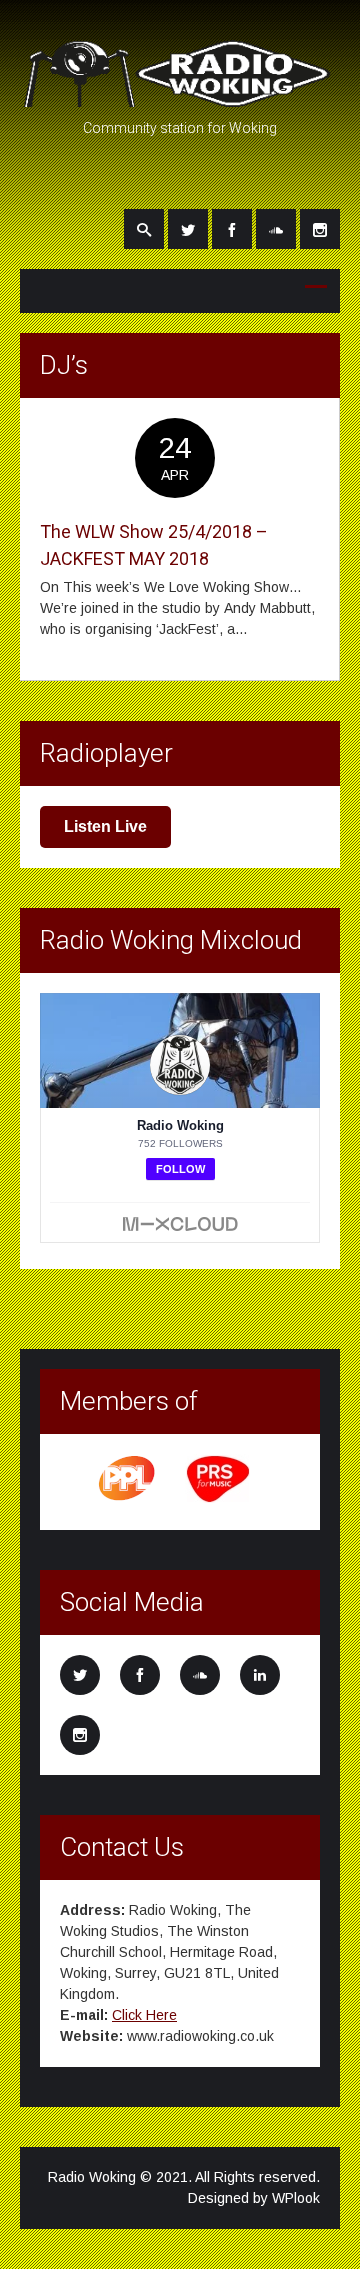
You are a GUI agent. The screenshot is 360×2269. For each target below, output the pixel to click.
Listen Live (105, 826)
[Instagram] (320, 229)
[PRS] (219, 1499)
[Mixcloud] (276, 229)
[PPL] (128, 1499)
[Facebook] (232, 229)
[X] (188, 229)
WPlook (296, 2198)
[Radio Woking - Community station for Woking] (180, 98)
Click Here (144, 2015)
